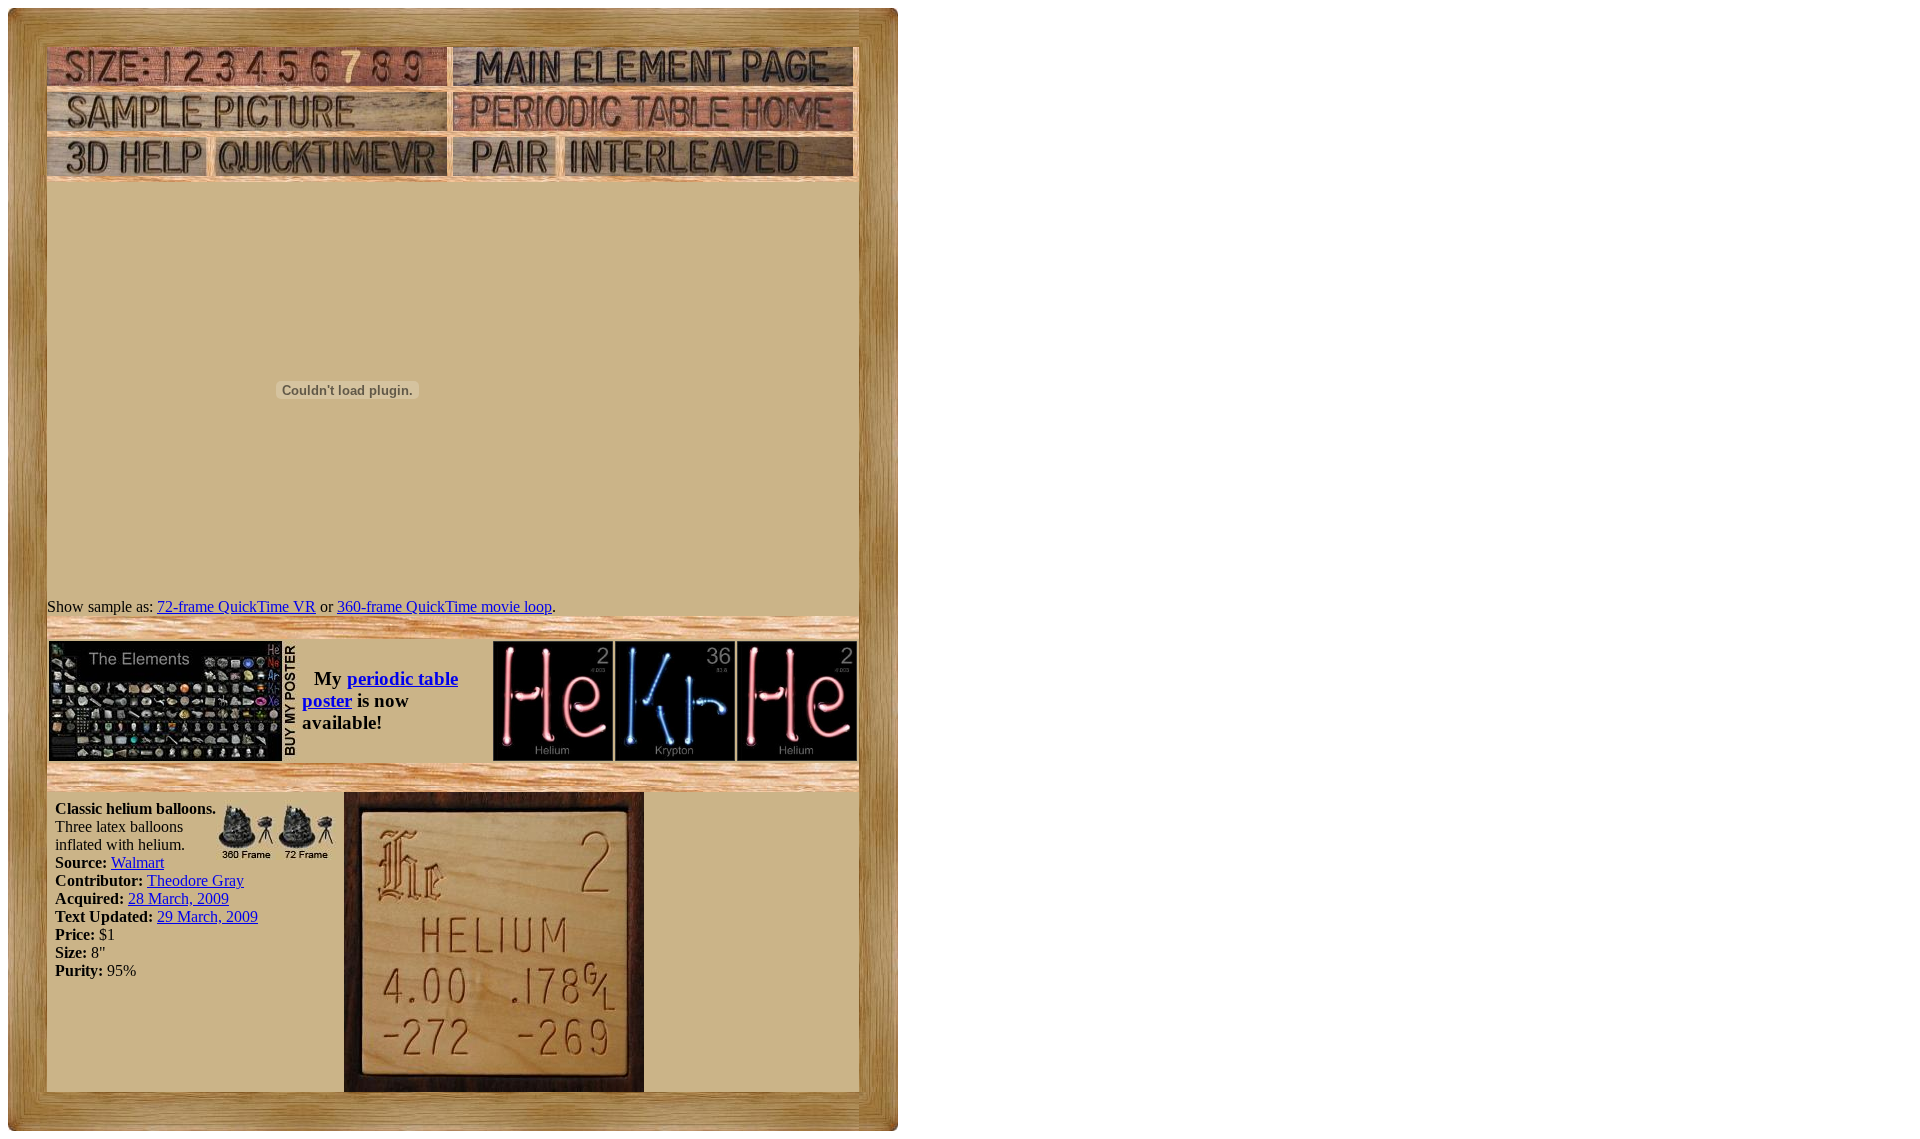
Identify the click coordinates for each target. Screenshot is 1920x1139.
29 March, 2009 (207, 916)
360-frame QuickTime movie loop (444, 606)
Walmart (137, 862)
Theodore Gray (195, 880)
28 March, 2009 (178, 898)
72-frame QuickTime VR (236, 606)
